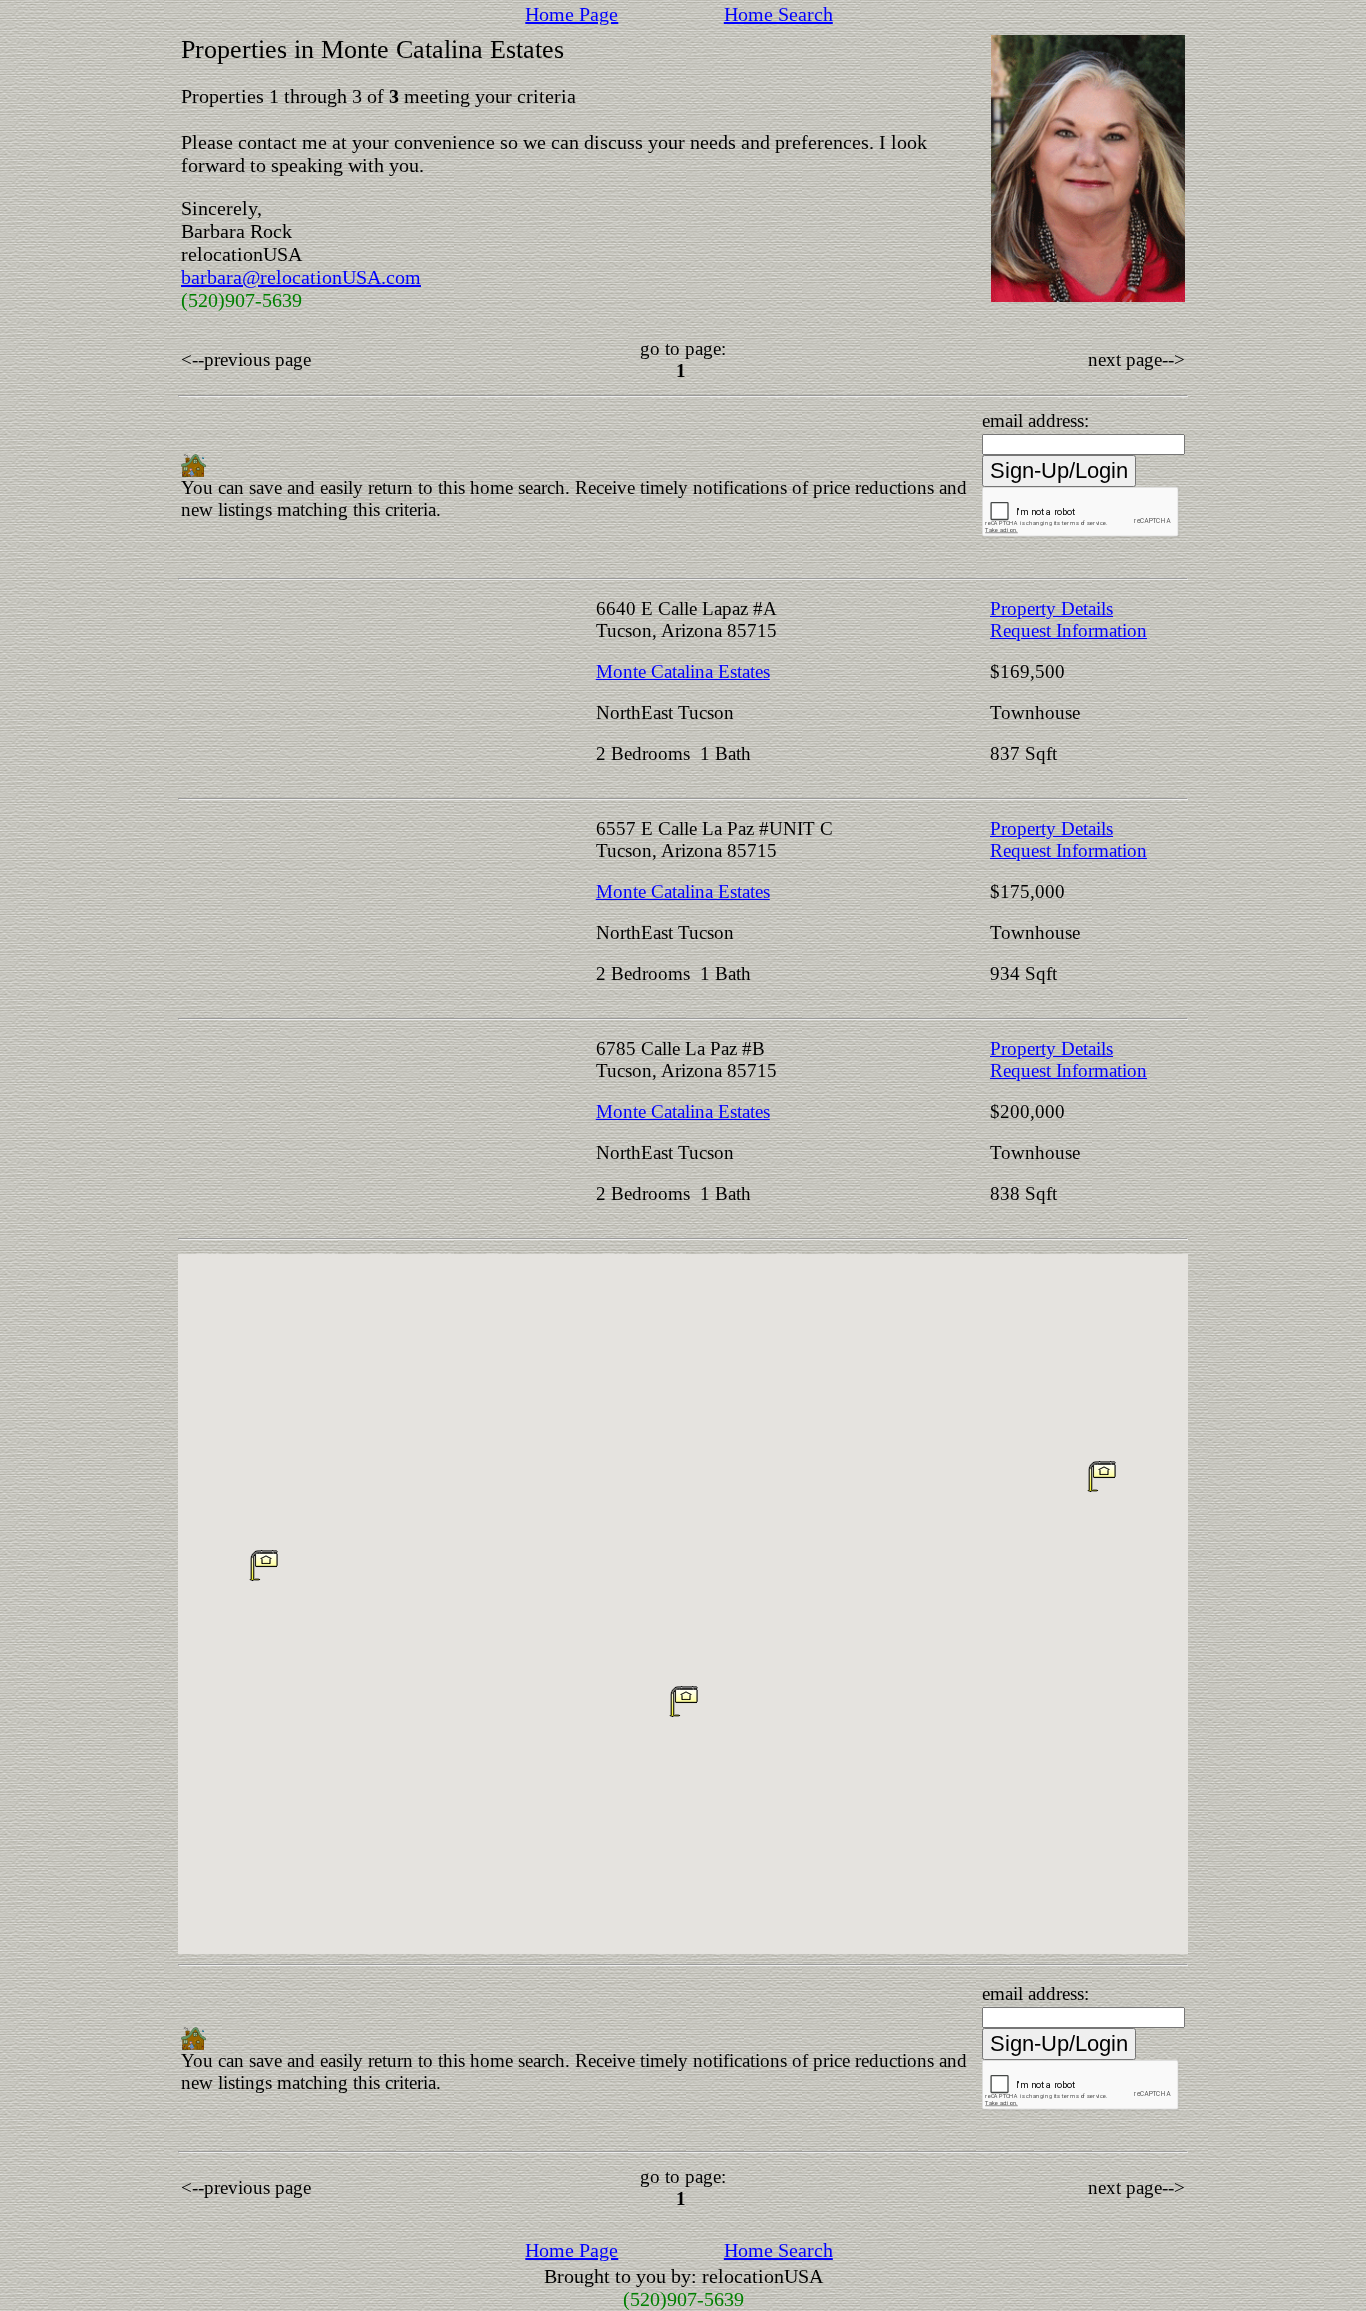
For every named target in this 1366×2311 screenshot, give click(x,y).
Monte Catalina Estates (683, 671)
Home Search (778, 14)
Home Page (571, 14)
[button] (684, 1701)
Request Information (1068, 630)
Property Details (1051, 608)
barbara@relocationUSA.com (301, 277)
